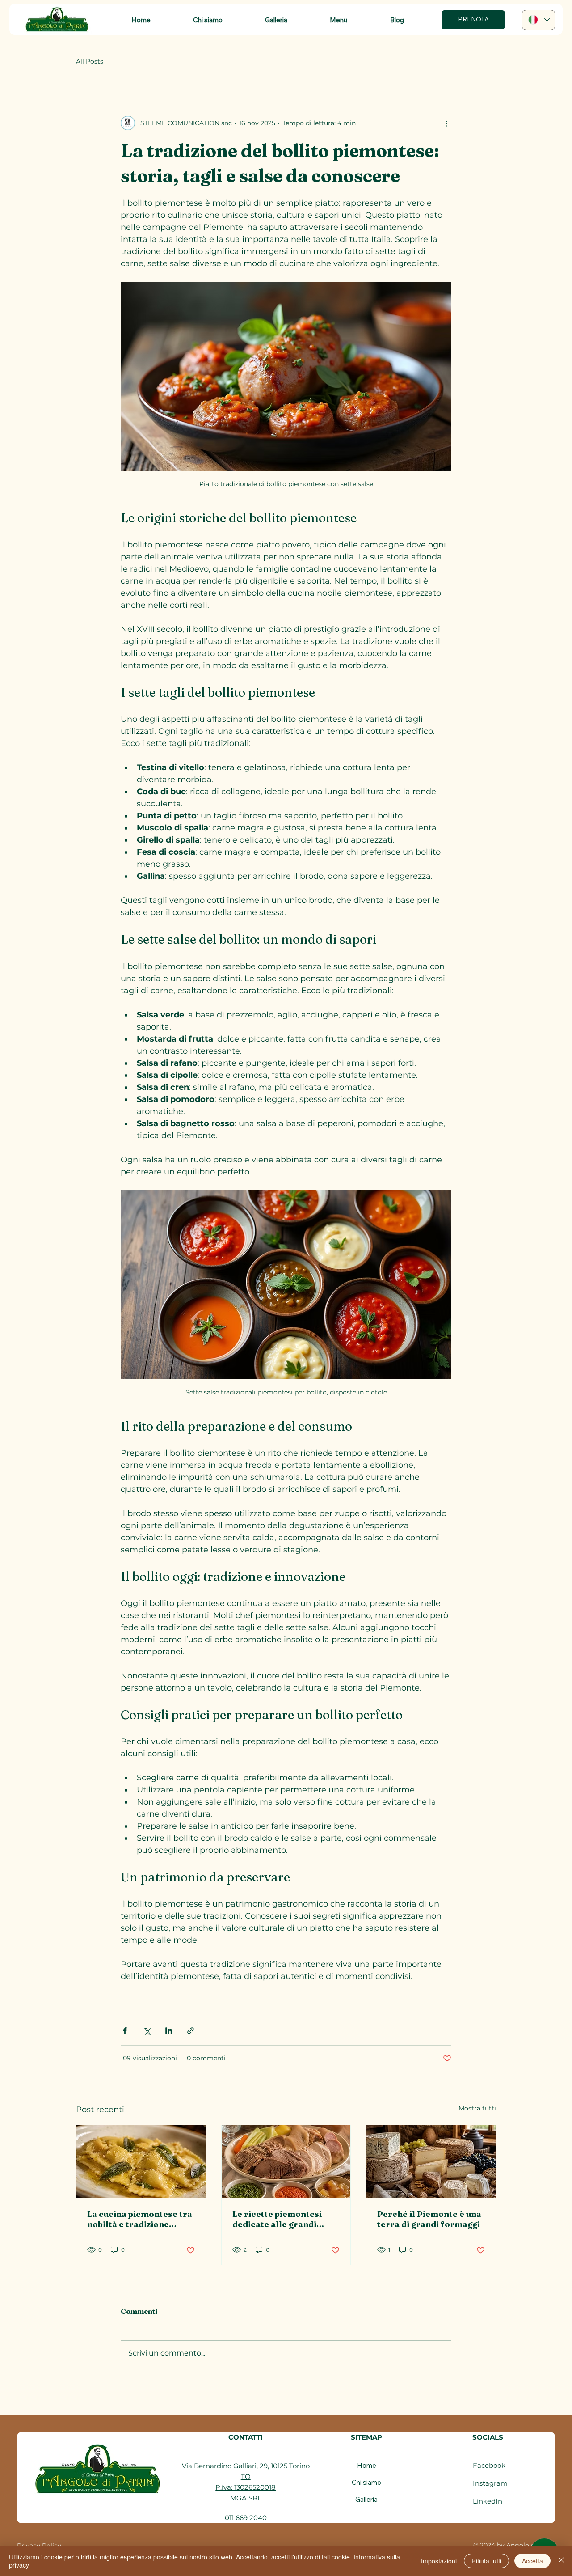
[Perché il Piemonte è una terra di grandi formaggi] (431, 2161)
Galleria (366, 2499)
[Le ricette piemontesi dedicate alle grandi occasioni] (286, 2161)
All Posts (90, 61)
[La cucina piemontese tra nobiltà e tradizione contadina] (141, 2161)
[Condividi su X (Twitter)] (147, 2031)
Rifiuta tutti (486, 2561)
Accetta (532, 2561)
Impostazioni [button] (439, 2561)
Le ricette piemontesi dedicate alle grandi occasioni (277, 2219)
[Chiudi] (561, 2561)
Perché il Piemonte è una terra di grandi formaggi (429, 2219)
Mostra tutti (477, 2108)
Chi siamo (366, 2482)
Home (367, 2465)
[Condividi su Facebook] (125, 2031)
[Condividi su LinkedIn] (169, 2031)
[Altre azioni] (446, 123)
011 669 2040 (246, 2518)
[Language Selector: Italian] (539, 20)
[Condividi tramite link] (191, 2031)
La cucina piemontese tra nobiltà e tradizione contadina (140, 2219)
